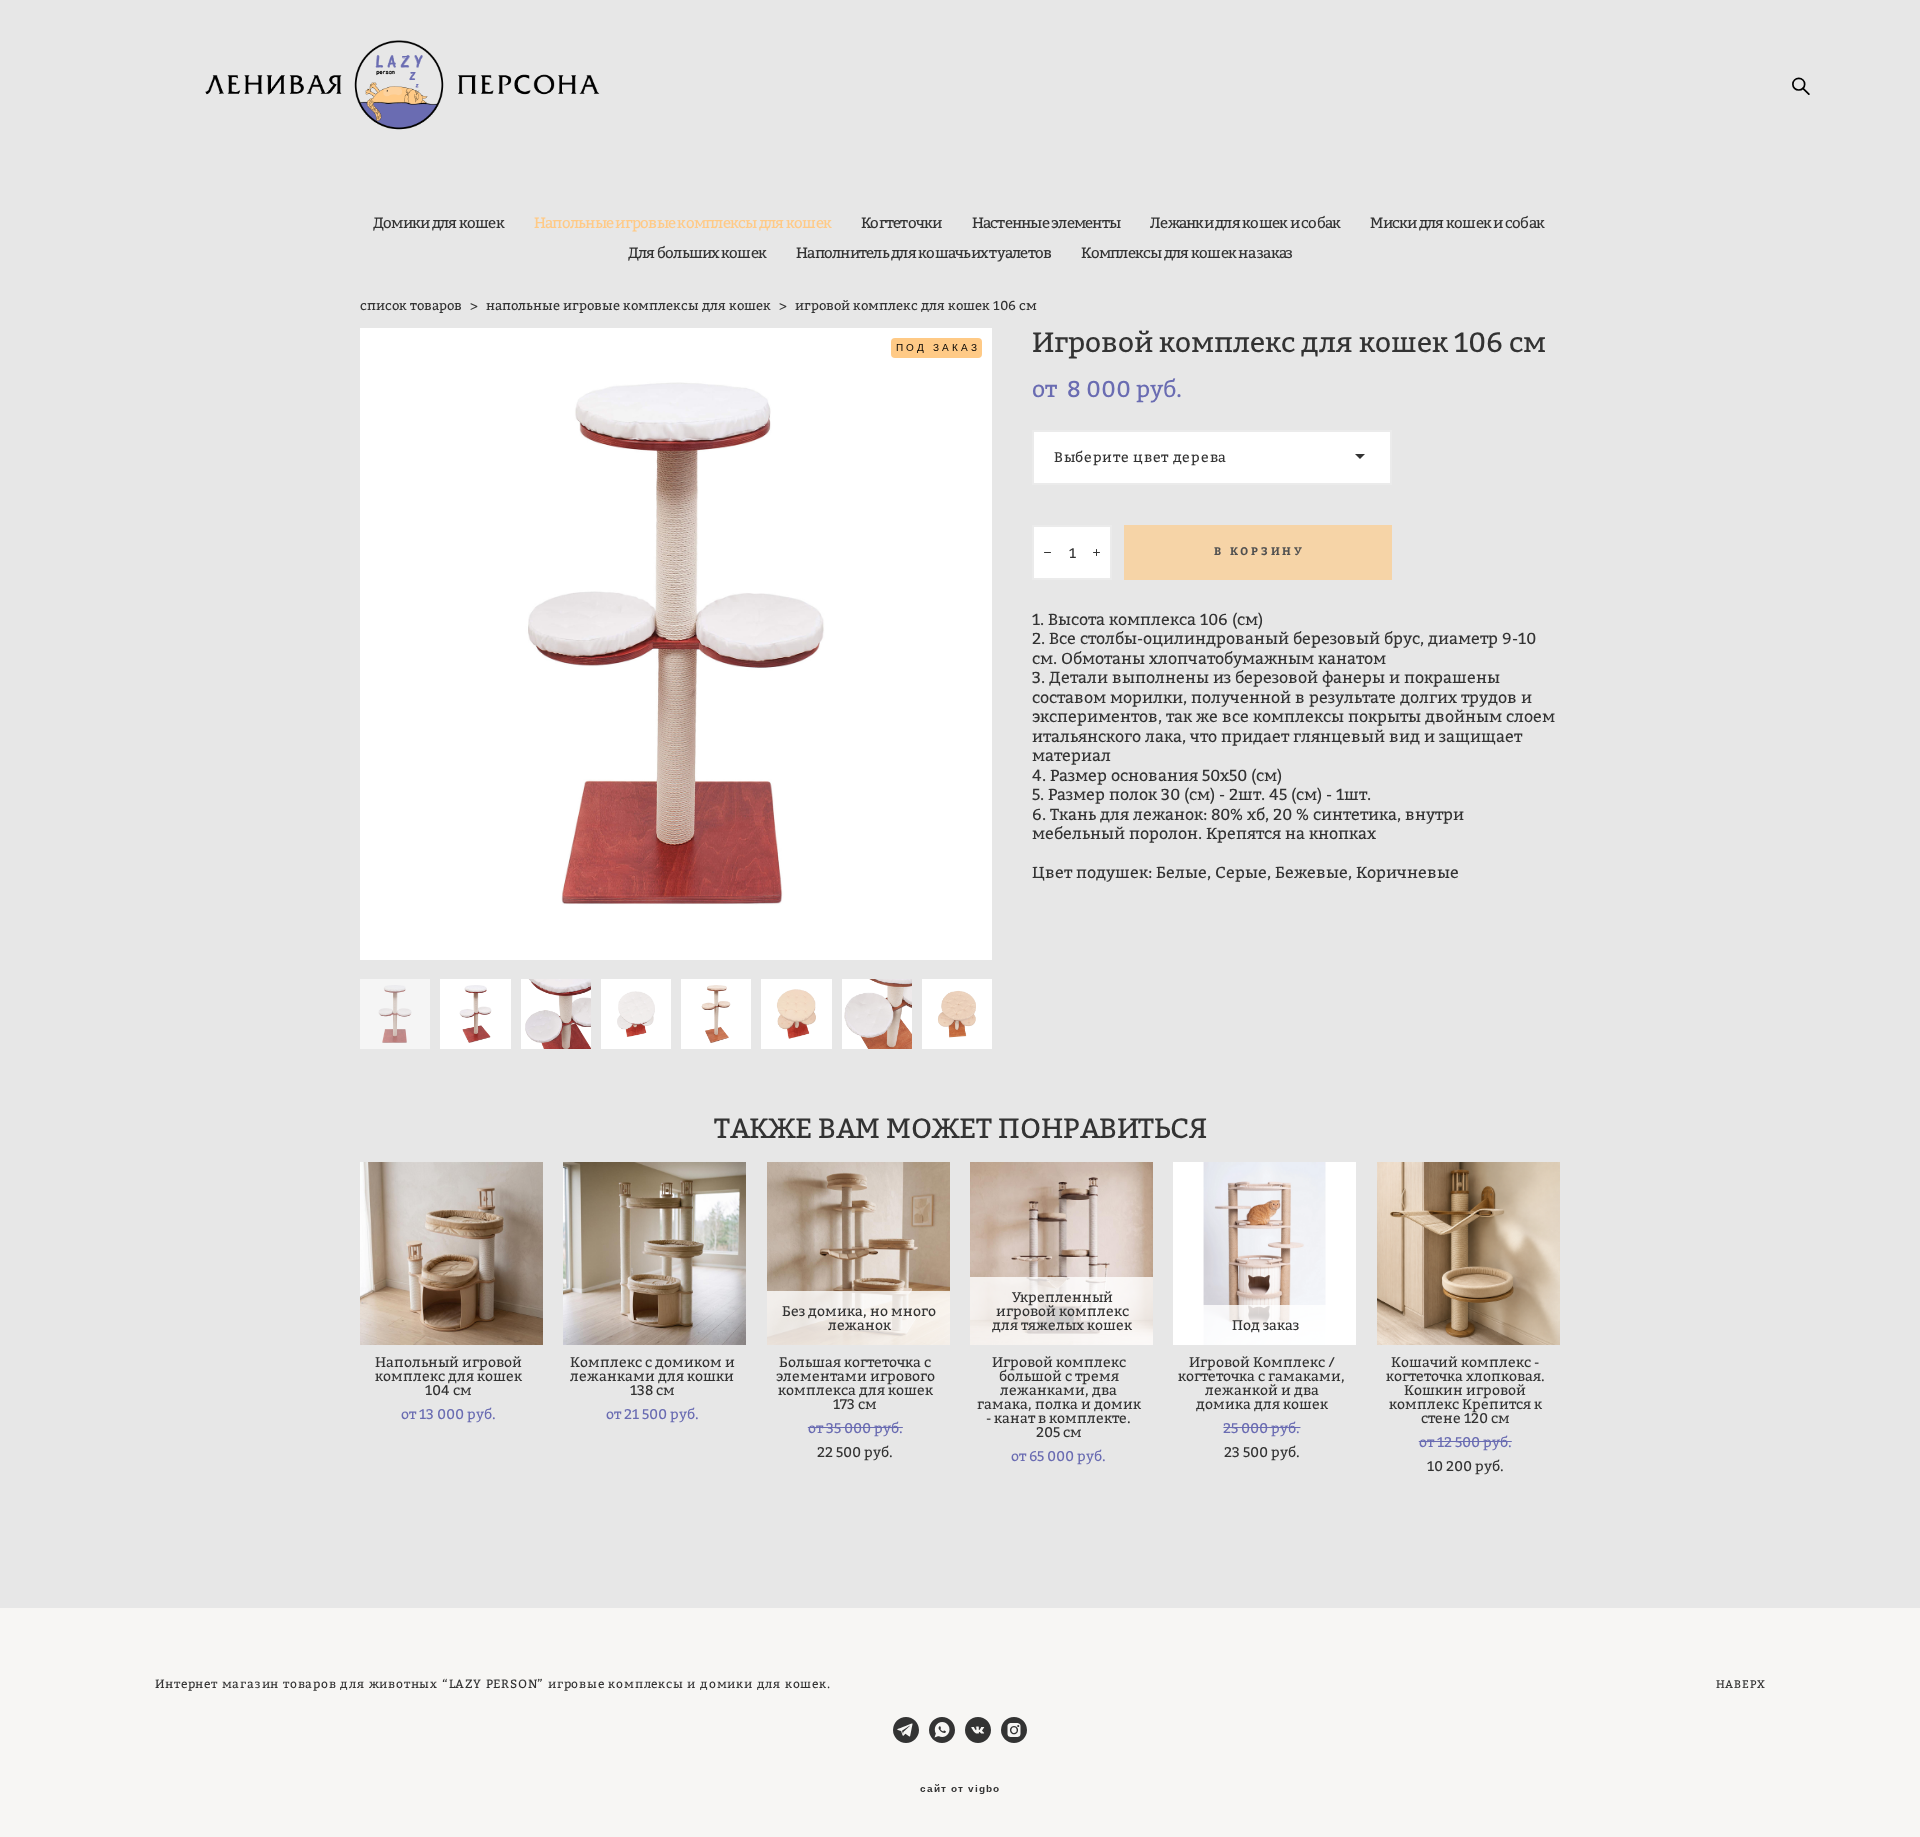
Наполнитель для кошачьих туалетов (923, 252)
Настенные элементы (1046, 222)
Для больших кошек (697, 252)
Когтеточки (901, 222)
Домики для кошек (438, 222)
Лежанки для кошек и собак (1245, 222)
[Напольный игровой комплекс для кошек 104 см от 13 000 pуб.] (451, 1253)
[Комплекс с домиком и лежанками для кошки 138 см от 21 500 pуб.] (654, 1253)
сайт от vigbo (960, 1789)
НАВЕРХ (1741, 1684)
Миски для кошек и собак (1457, 222)
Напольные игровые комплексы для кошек (682, 222)
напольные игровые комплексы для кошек (628, 305)
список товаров (411, 305)
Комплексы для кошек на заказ (1186, 252)
